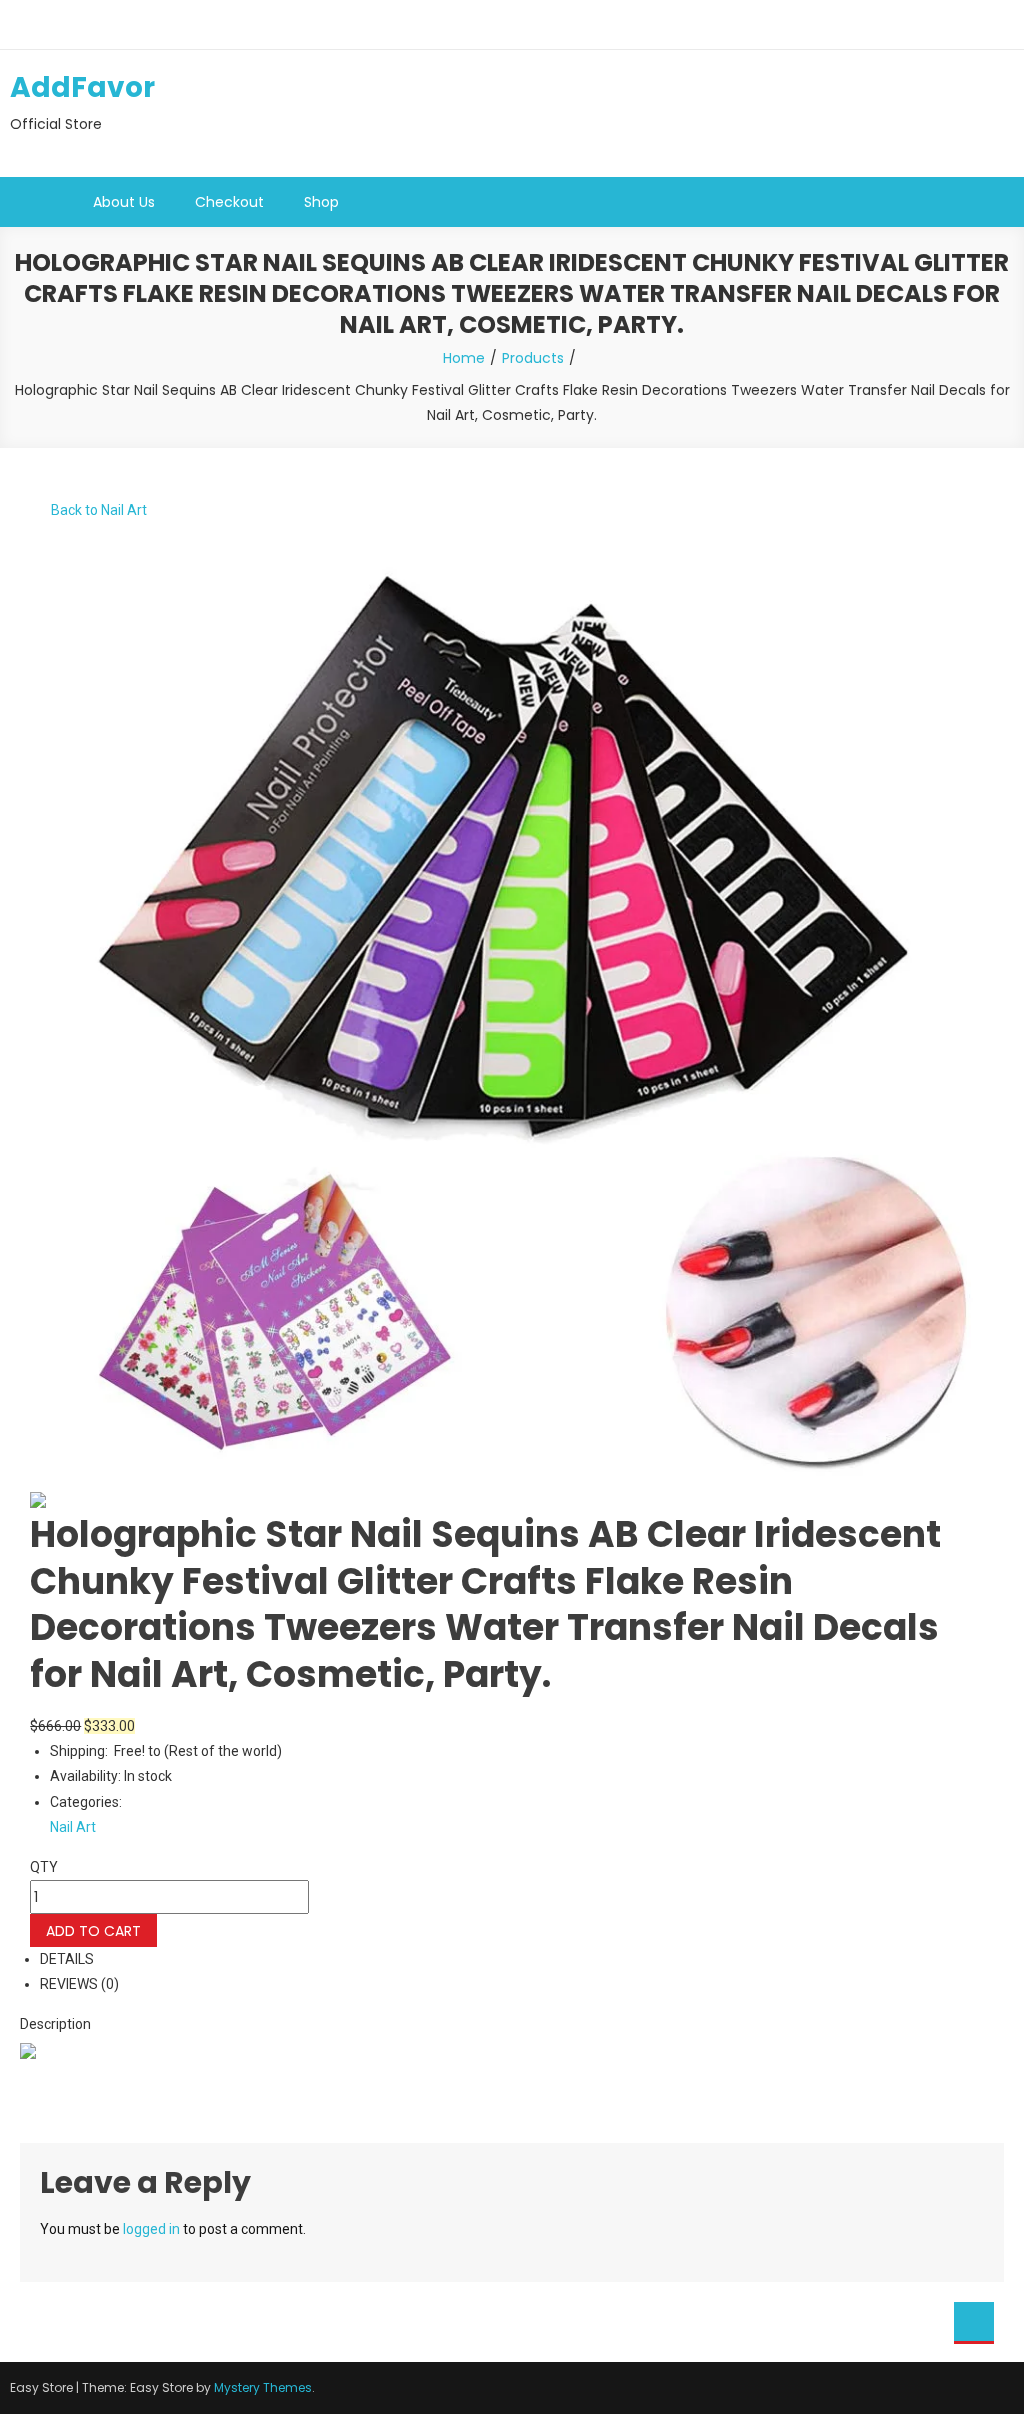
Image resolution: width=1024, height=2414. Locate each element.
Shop (321, 202)
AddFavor (82, 87)
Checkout (229, 202)
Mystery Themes (263, 2387)
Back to (97, 510)
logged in (151, 2229)
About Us (124, 202)
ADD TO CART (93, 1931)
